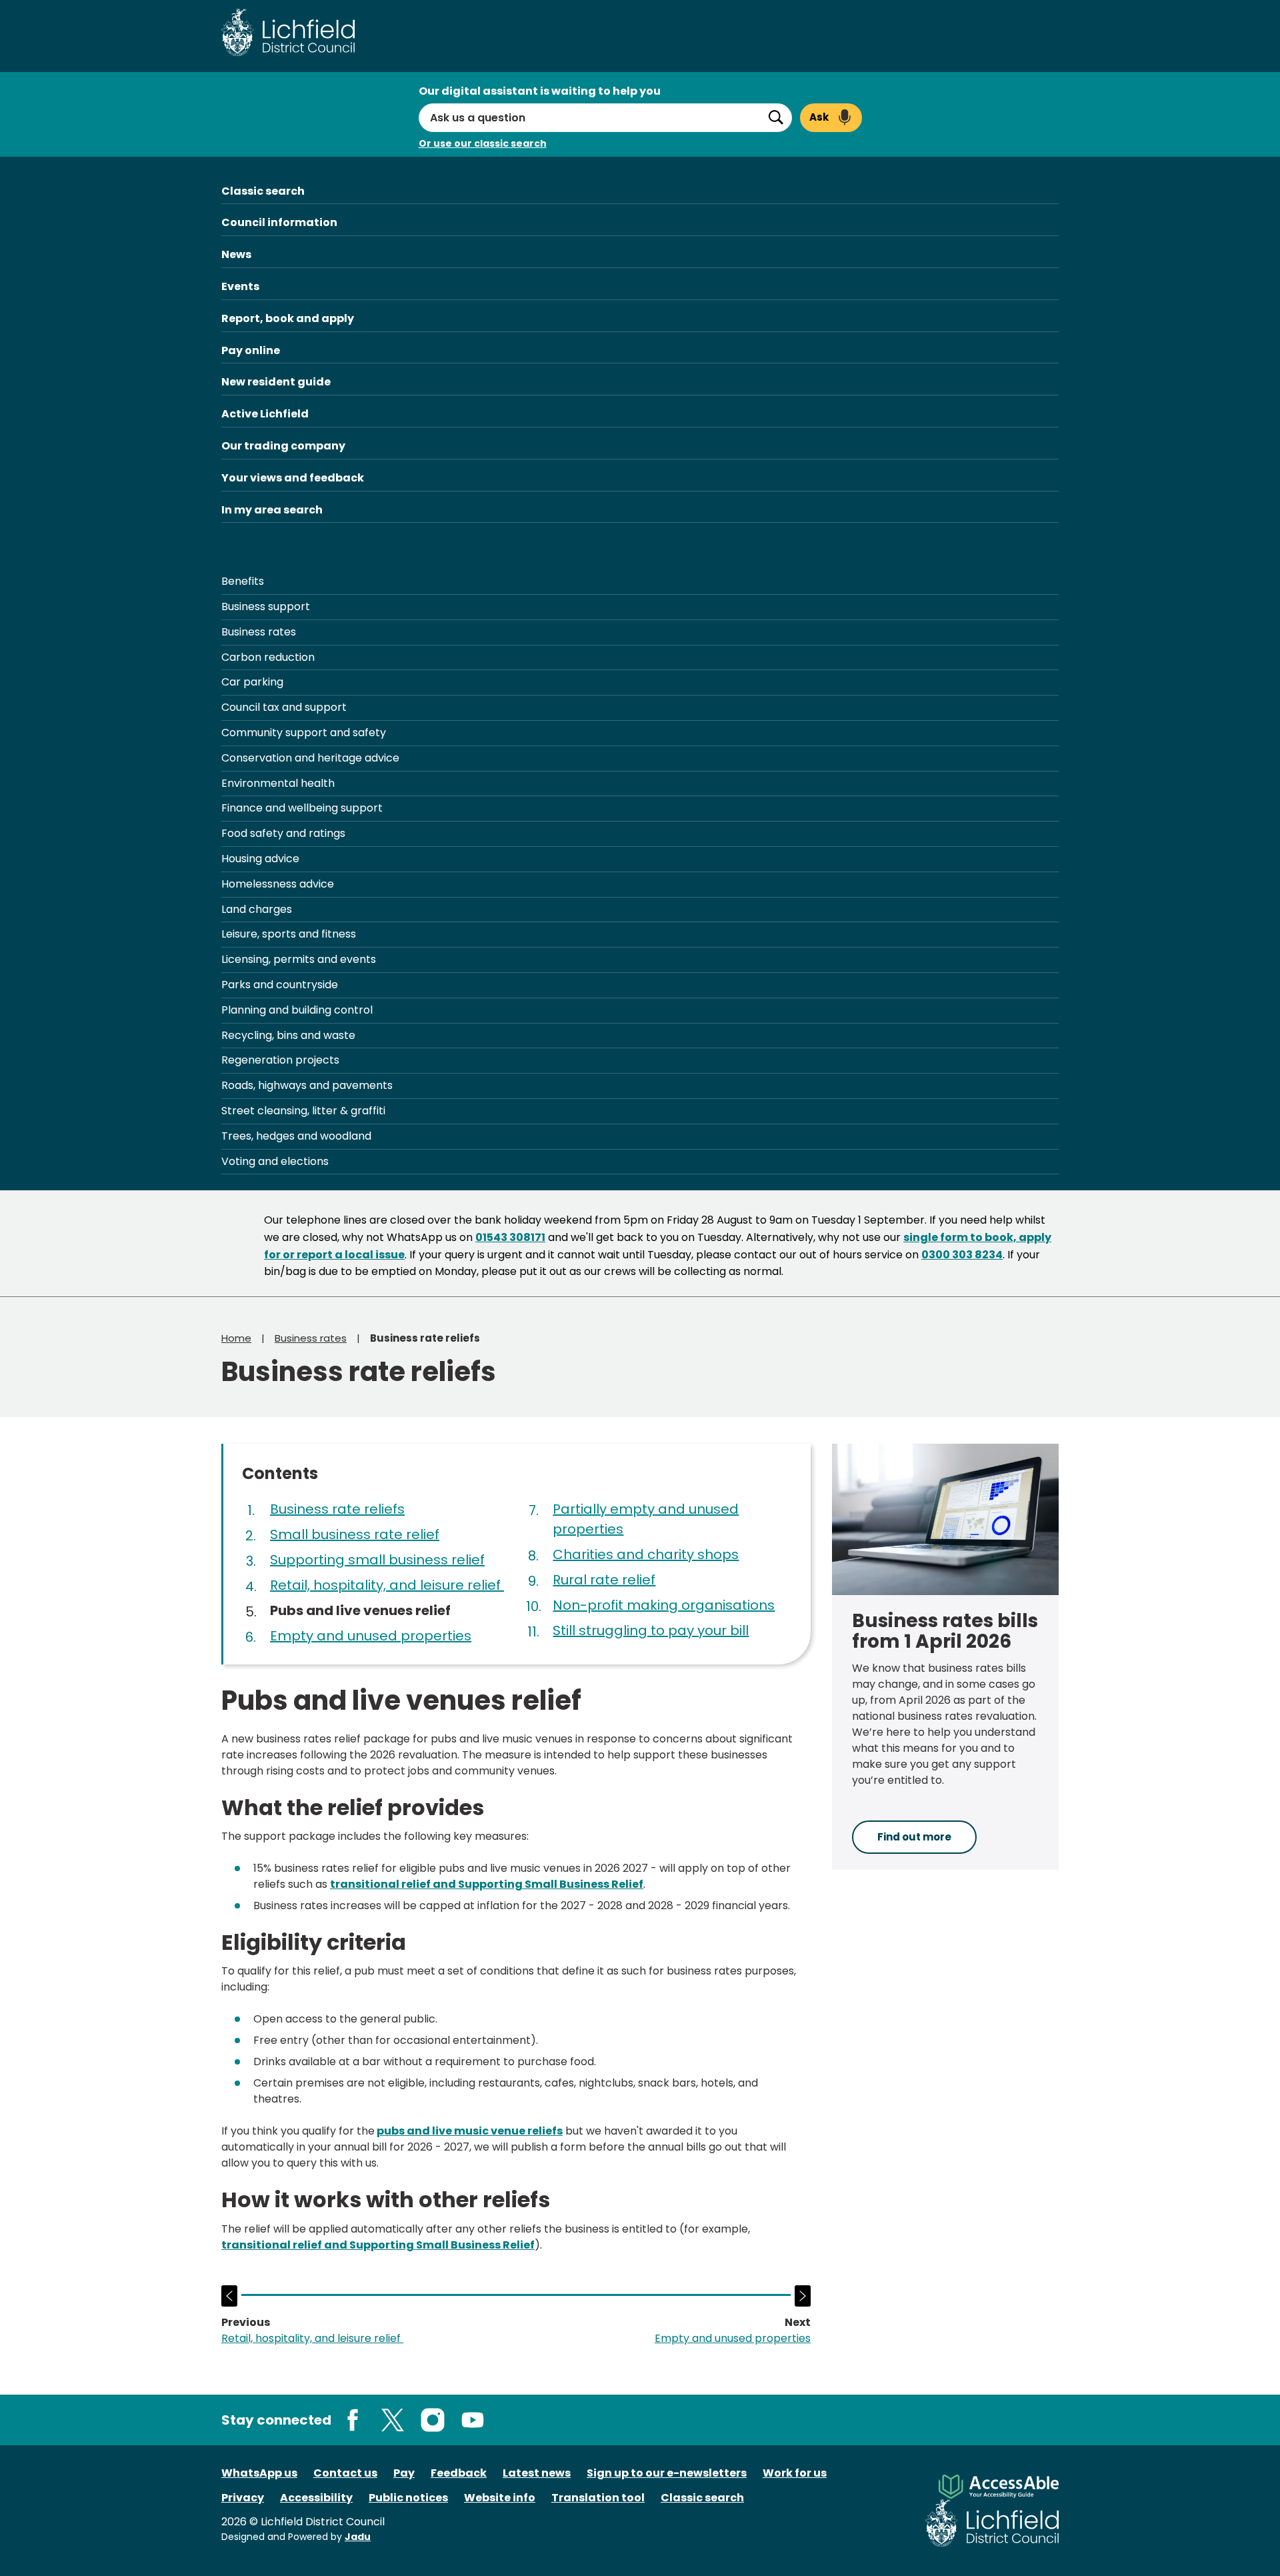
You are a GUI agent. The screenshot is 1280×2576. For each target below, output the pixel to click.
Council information (279, 222)
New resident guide (276, 382)
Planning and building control (297, 1010)
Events (240, 286)
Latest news (537, 2473)
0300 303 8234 (962, 1255)
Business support (266, 606)
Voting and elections (275, 1161)
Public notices (408, 2498)
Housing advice (260, 859)
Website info (500, 2498)
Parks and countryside (280, 985)
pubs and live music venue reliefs (470, 2131)
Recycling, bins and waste (288, 1035)
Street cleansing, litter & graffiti (303, 1111)
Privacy (243, 2498)
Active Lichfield (265, 414)
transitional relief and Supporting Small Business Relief (487, 1884)
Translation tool (598, 2498)
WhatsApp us (259, 2473)
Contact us (345, 2473)
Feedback (459, 2473)
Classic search (263, 191)
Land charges (257, 909)
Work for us (795, 2473)
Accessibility (316, 2498)
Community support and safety (304, 733)
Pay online (251, 350)
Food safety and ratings (283, 833)
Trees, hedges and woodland (296, 1136)
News (236, 254)
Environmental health (278, 783)
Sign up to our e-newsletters (667, 2473)
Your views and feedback (293, 478)
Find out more (914, 1837)
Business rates (259, 632)
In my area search (272, 510)
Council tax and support (284, 707)
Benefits (243, 581)
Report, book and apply (288, 318)
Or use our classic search (483, 143)
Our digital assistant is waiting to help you (540, 91)
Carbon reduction (268, 657)
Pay (404, 2473)
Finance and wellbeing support (302, 808)
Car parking (252, 682)
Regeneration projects (280, 1060)
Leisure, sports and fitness (289, 934)
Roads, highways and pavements (307, 1085)
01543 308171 (510, 1237)
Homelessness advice (278, 884)
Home (236, 1338)
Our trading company (283, 446)
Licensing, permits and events (299, 959)
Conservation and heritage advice (310, 758)
